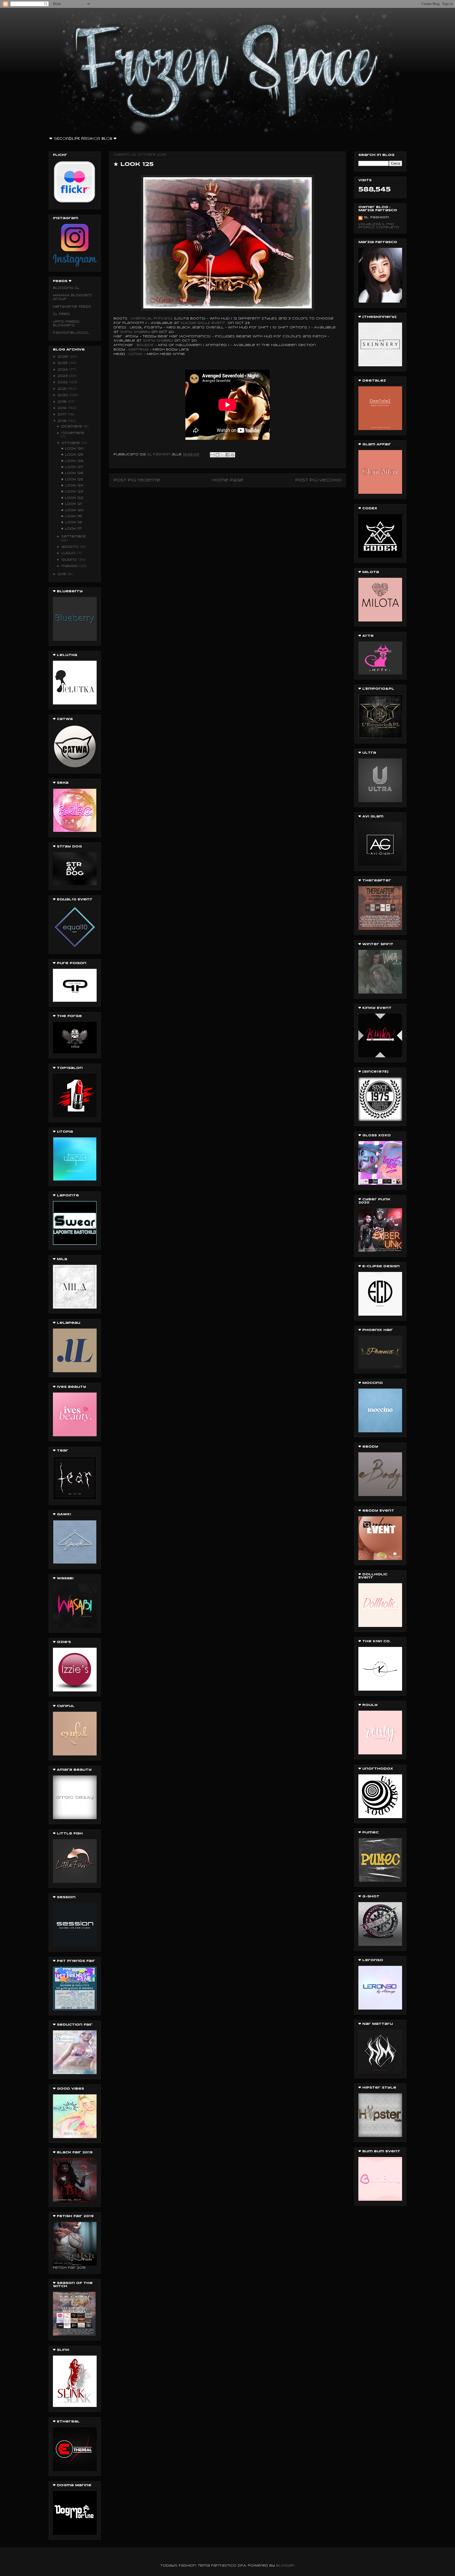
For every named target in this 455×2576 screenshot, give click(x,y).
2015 (63, 574)
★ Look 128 (72, 461)
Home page (228, 480)
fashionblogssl (71, 333)
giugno (70, 560)
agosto (71, 547)
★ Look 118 (71, 522)
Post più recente (137, 480)
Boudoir (145, 345)
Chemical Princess (152, 319)
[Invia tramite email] (212, 455)
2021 (63, 389)
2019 (63, 402)
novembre (73, 433)
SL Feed (61, 314)
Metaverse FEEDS (72, 307)
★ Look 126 (72, 473)
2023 (63, 376)
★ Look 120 (72, 510)
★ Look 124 (72, 485)
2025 (63, 363)
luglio (69, 553)
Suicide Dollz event (203, 323)
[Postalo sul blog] (217, 455)
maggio (70, 566)
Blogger (285, 2566)
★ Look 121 (71, 504)
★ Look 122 (72, 498)
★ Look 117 (71, 529)
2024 (63, 370)
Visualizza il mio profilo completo (379, 226)
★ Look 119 (71, 516)
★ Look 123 (72, 492)
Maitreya (139, 350)
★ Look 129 (72, 455)
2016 (63, 421)
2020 (64, 395)
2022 (63, 382)
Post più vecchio (318, 480)
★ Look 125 (72, 479)
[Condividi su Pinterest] (233, 455)
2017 (63, 414)
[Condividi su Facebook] (227, 455)
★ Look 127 (72, 467)
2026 (63, 357)
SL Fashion (376, 217)
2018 (63, 408)
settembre (74, 537)
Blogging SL (66, 288)
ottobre (71, 443)
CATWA (135, 354)
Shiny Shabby (135, 332)
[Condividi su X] (222, 455)
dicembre (72, 426)
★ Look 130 (72, 449)
